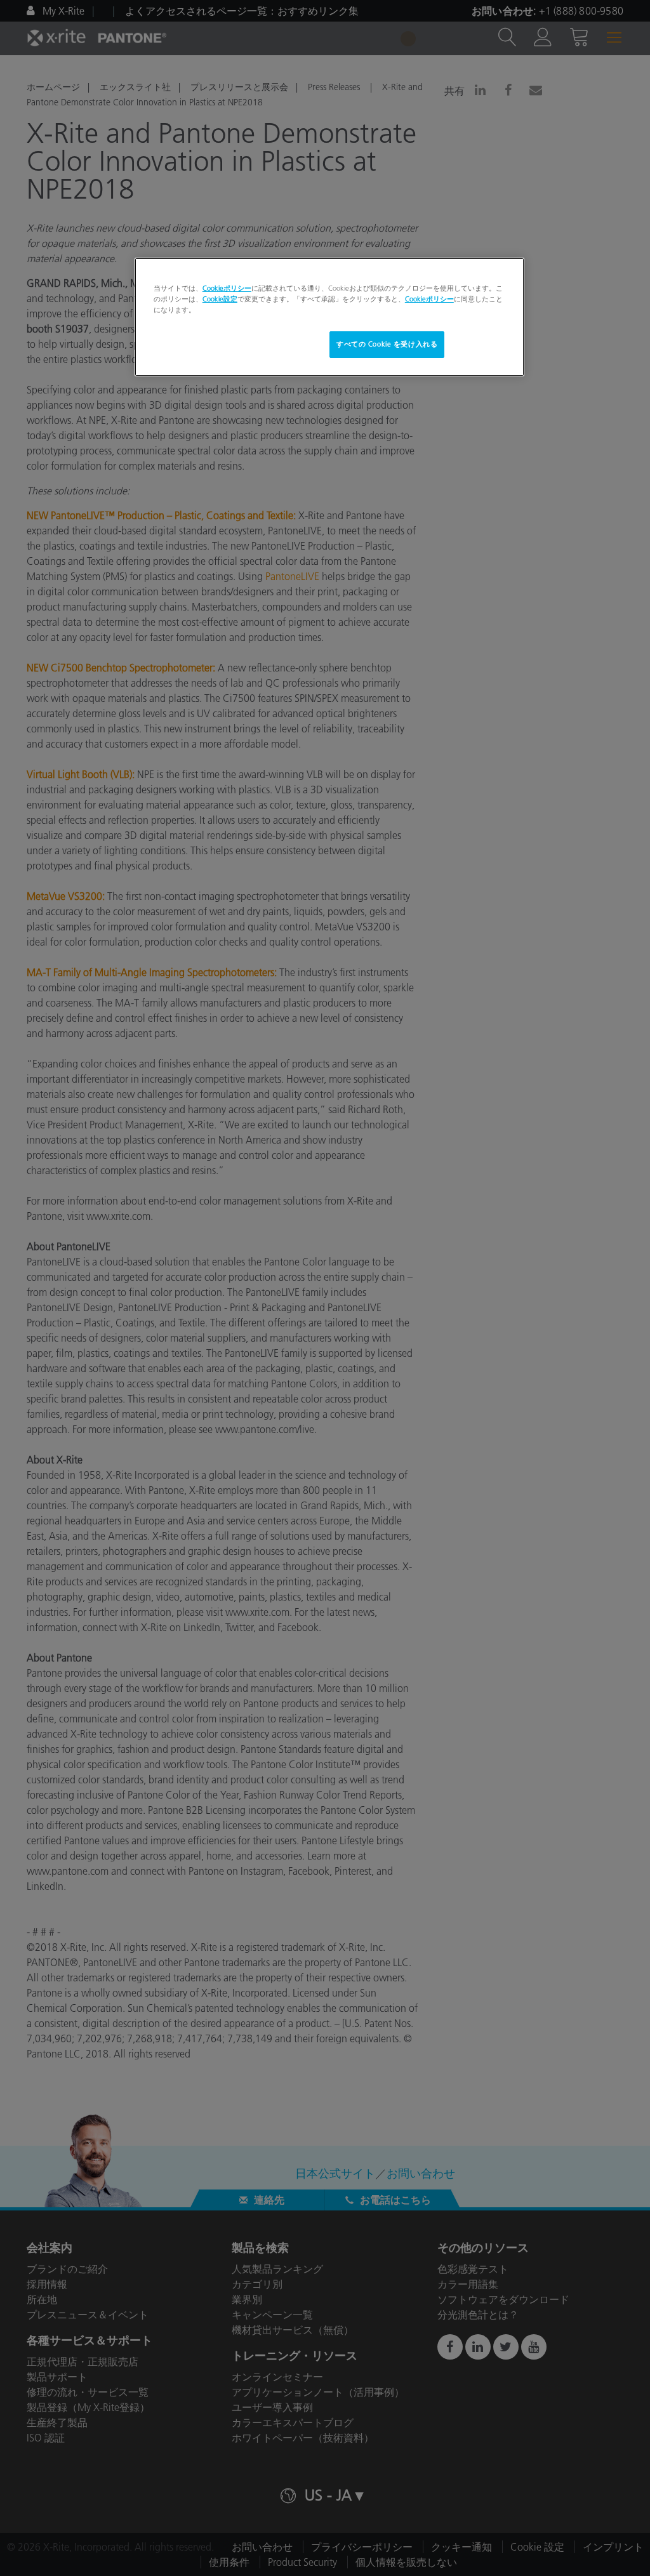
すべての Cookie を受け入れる (387, 344)
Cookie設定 (220, 299)
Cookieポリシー (227, 288)
